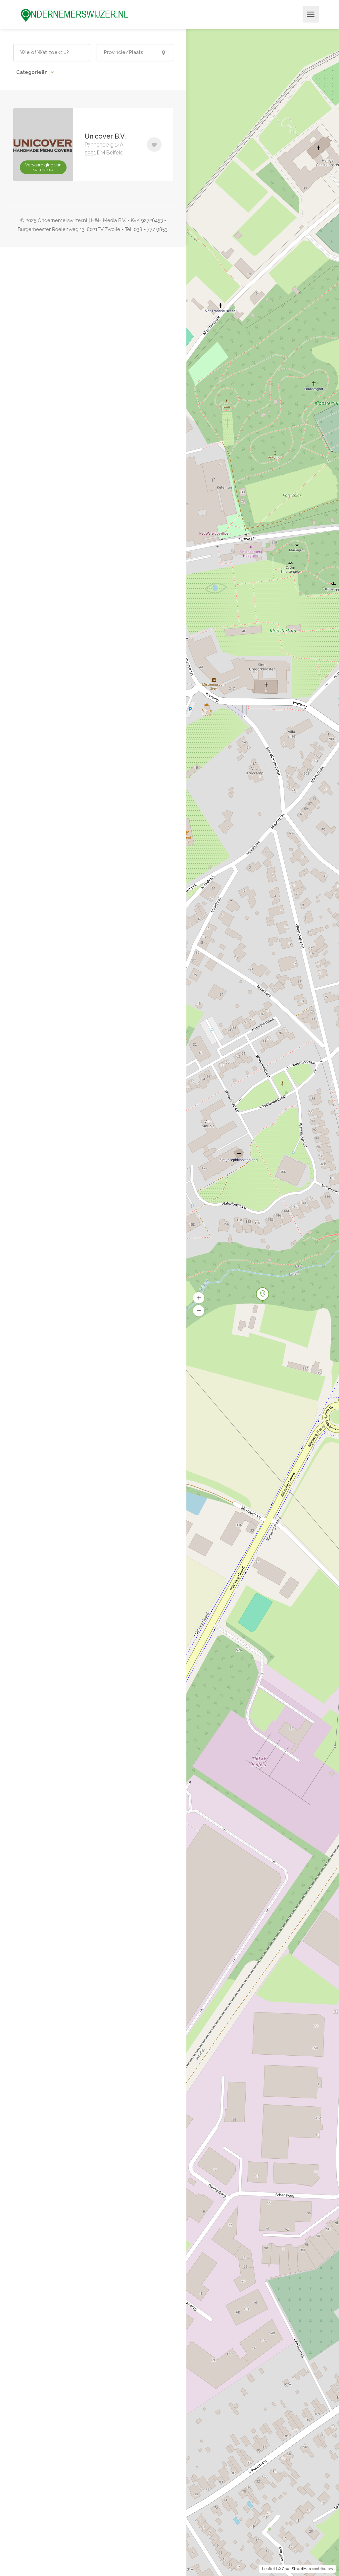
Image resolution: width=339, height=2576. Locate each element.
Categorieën (33, 72)
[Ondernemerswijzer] (74, 15)
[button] (199, 1311)
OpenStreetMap (296, 2569)
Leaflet (268, 2569)
